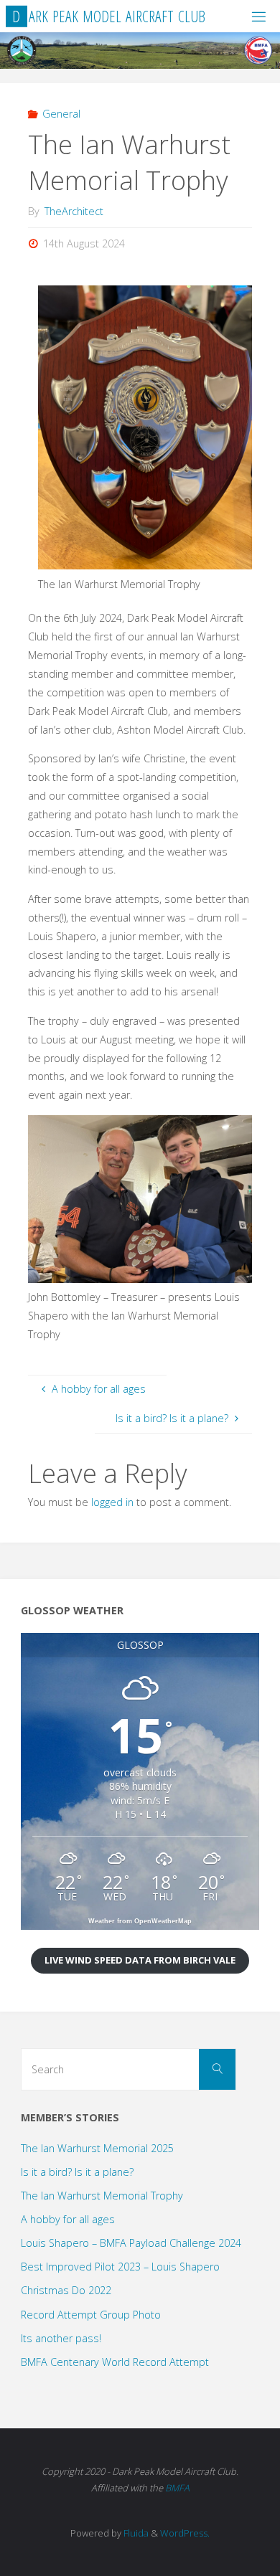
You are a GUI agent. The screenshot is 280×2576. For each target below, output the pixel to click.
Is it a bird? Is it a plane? (77, 2172)
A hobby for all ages (68, 2219)
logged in (112, 1502)
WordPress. (185, 2533)
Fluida (135, 2533)
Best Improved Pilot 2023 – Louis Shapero (120, 2267)
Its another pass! (61, 2338)
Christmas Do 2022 (66, 2290)
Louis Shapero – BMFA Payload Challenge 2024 (131, 2243)
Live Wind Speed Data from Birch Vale (140, 1960)
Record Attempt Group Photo (91, 2315)
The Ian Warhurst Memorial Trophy (102, 2196)
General (61, 114)
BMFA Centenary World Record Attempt (115, 2362)
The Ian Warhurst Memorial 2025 (97, 2148)
